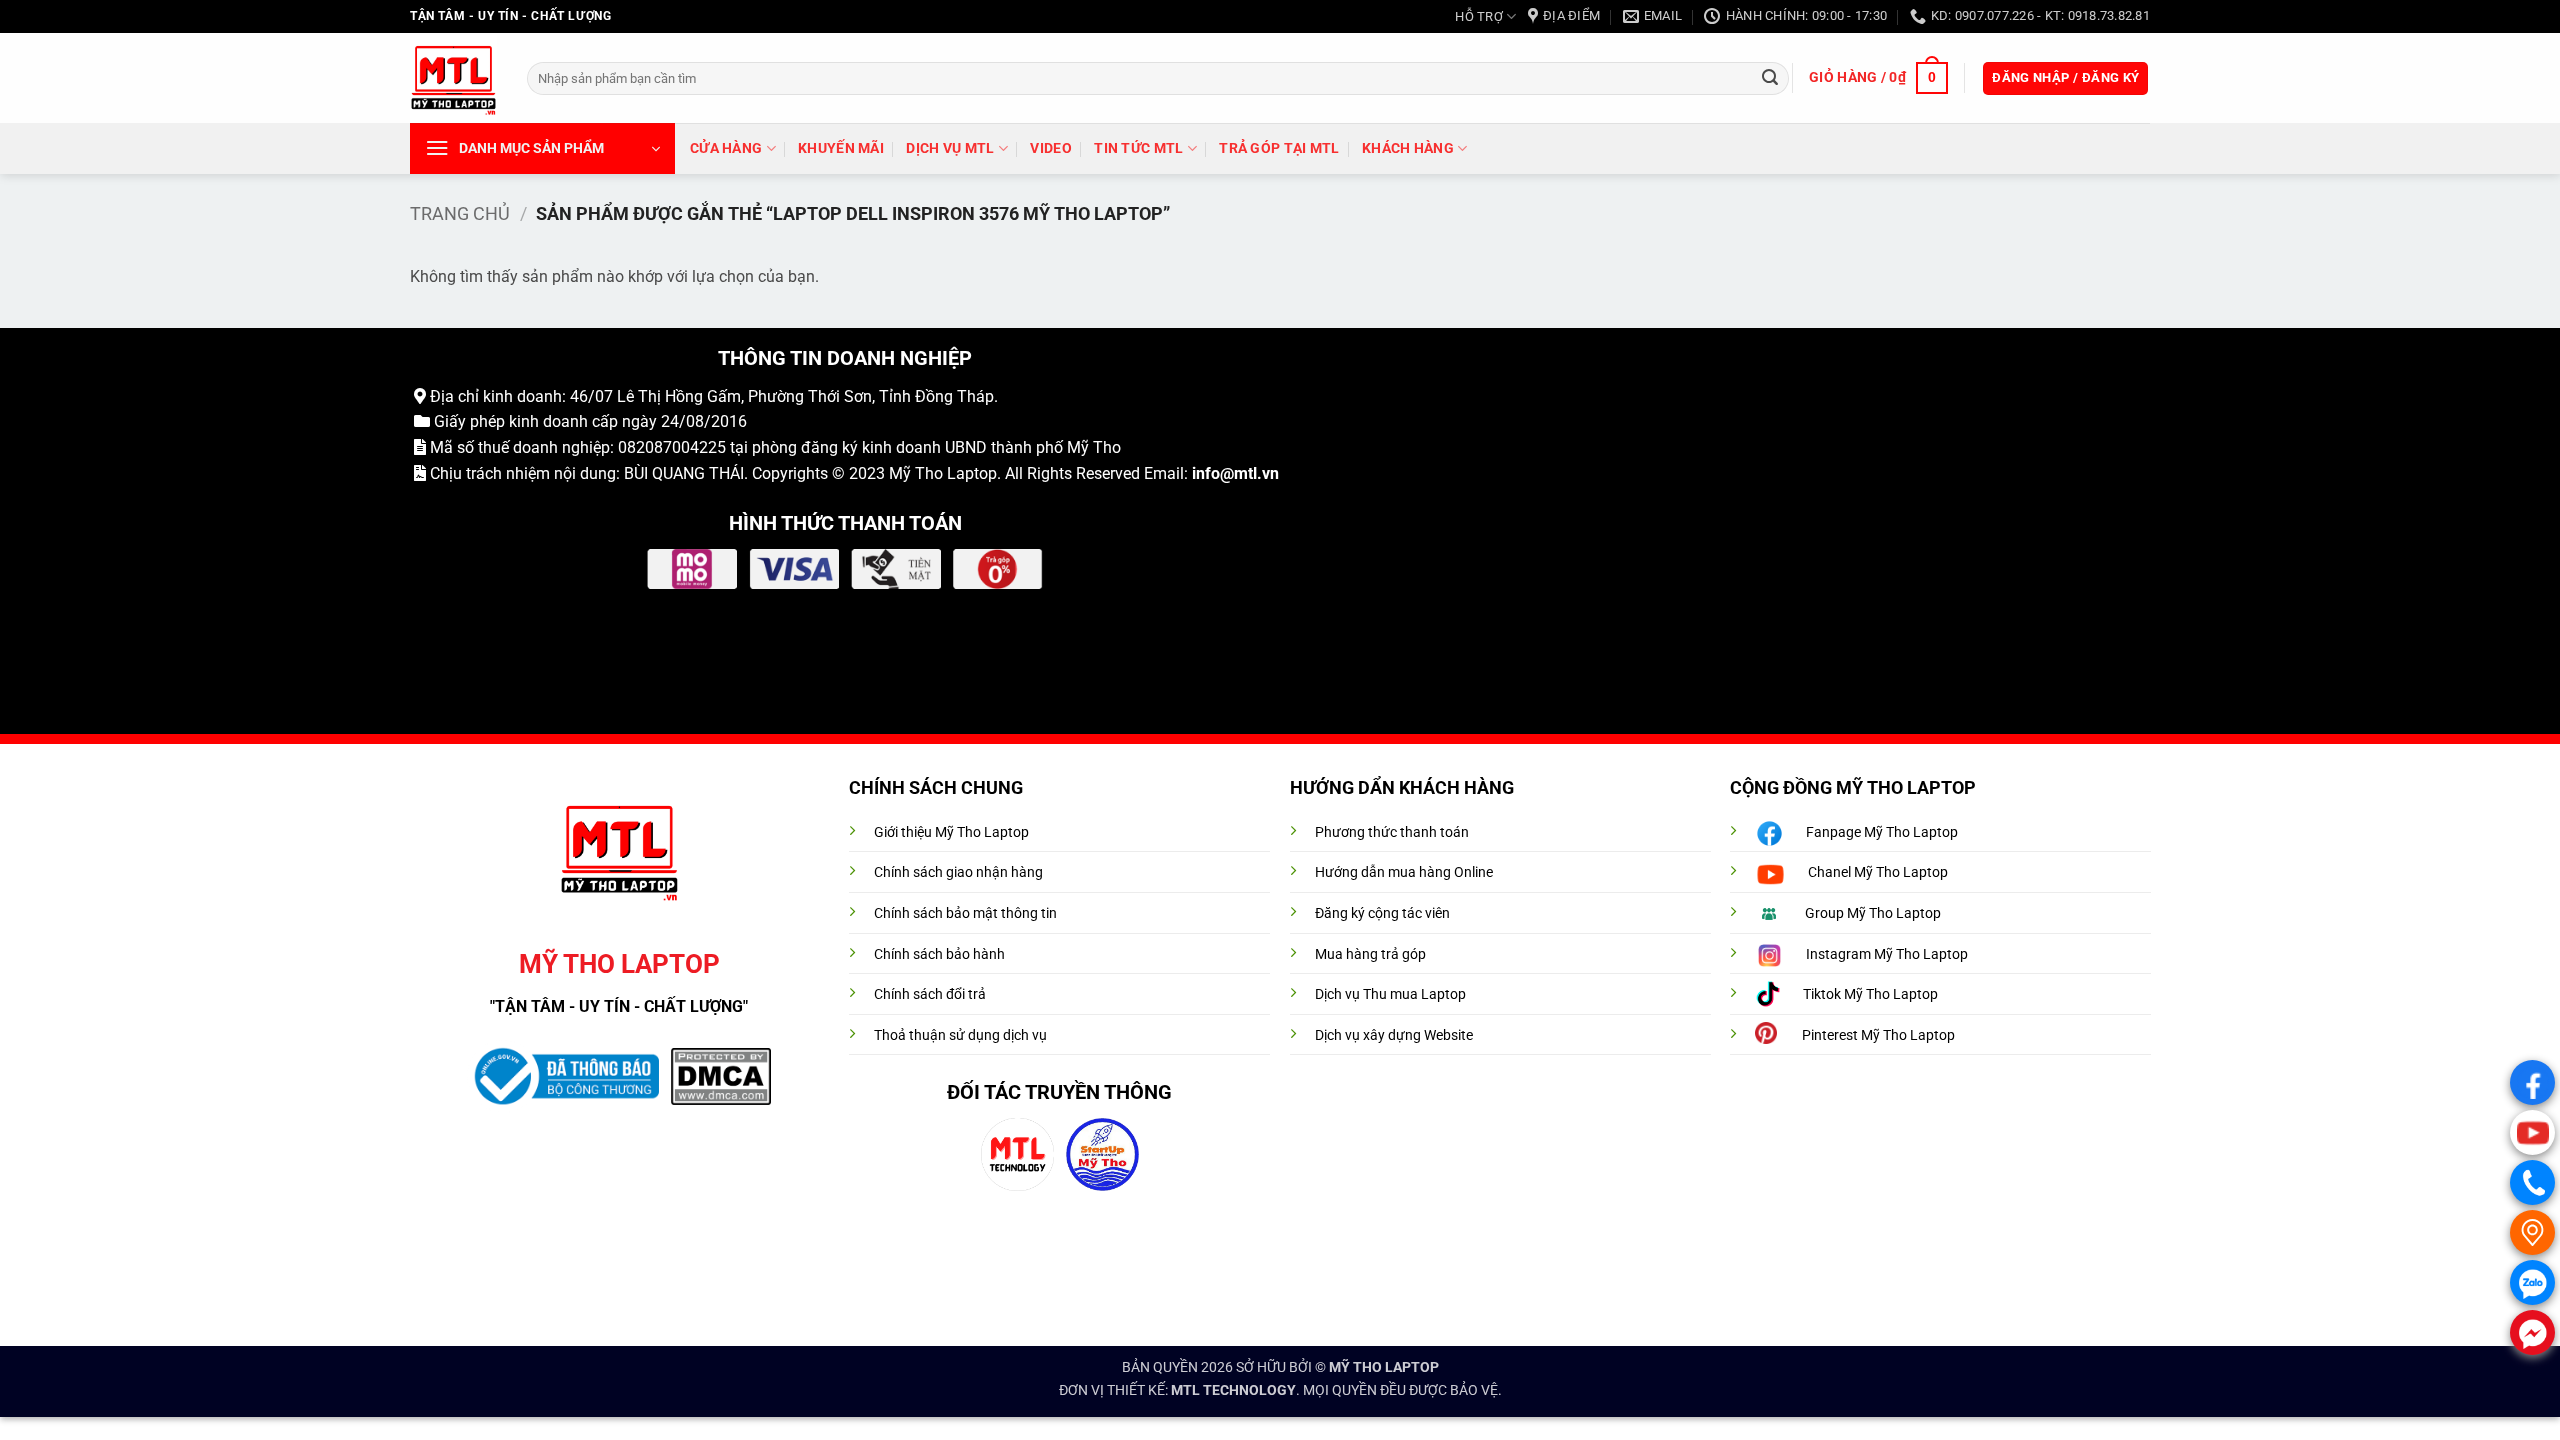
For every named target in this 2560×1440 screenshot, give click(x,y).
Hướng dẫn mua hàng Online (1404, 872)
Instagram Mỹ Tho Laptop (1887, 954)
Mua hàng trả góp (1370, 954)
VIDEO (1050, 148)
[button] (1878, 78)
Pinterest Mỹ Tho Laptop (1878, 1035)
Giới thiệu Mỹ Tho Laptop (951, 832)
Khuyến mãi (841, 148)
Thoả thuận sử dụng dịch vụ (960, 1035)
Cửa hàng (726, 148)
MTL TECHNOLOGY (1233, 1390)
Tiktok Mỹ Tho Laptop (1870, 994)
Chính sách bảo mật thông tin (965, 913)
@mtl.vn (1249, 473)
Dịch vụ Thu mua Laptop (1390, 994)
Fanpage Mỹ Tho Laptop (1882, 832)
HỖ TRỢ (1479, 16)
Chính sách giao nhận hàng (958, 872)
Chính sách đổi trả (930, 994)
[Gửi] (1770, 78)
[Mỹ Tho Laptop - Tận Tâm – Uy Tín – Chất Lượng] (453, 78)
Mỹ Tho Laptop (943, 473)
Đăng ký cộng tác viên (1382, 913)
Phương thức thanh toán (1392, 832)
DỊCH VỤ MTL (950, 148)
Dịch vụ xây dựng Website (1394, 1035)
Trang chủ (460, 213)
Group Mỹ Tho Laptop (1873, 913)
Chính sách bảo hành (939, 954)
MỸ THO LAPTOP (1384, 1367)
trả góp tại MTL (1279, 148)
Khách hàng (1408, 148)
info (1206, 473)
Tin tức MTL (1138, 148)
